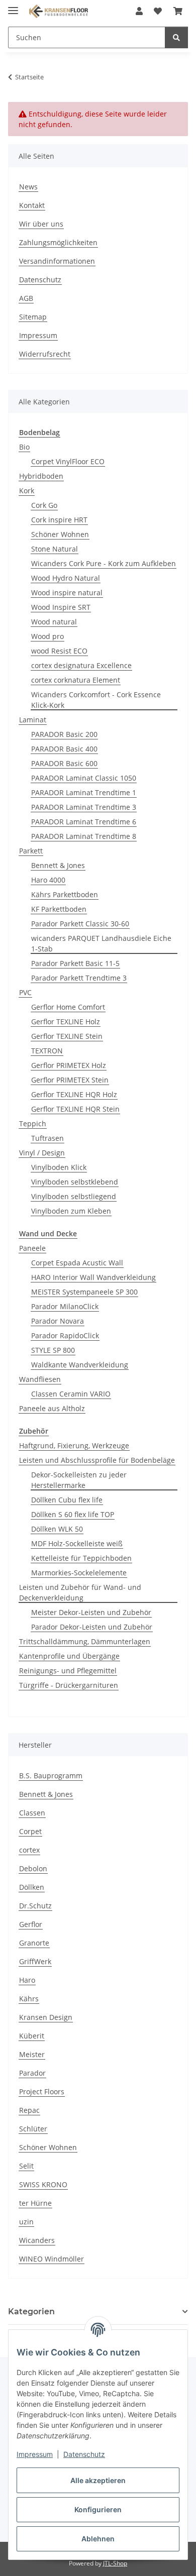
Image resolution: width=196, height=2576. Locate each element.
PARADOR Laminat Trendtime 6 (84, 822)
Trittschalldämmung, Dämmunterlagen (85, 1641)
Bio (24, 447)
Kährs (29, 1999)
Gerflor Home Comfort (68, 1007)
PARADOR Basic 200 (64, 734)
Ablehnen (98, 2539)
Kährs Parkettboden (65, 894)
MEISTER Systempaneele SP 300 (84, 1292)
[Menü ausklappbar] (13, 6)
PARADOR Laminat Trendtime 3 (84, 807)
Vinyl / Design (42, 1153)
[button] (139, 11)
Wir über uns (41, 224)
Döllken (32, 1887)
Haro (27, 1980)
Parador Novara (58, 1321)
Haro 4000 (48, 880)
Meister (32, 2054)
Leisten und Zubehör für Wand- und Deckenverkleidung (80, 1592)
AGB (26, 298)
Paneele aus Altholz (52, 1408)
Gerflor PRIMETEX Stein (70, 1080)
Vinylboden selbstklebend (75, 1182)
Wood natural (54, 622)
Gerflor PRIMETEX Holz (69, 1065)
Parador (32, 2073)
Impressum (35, 2454)
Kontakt (32, 205)
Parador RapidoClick (65, 1335)
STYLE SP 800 (53, 1350)
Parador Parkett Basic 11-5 (75, 963)
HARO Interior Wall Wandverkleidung (93, 1277)
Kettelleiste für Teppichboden (81, 1558)
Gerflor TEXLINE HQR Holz (74, 1094)
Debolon (33, 1868)
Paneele (32, 1248)
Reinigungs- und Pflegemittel (68, 1671)
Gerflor (31, 1924)
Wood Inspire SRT (61, 607)
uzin (26, 2222)
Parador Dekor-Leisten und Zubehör (92, 1627)
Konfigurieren (98, 2509)
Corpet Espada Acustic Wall (77, 1263)
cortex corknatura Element (76, 680)
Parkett (31, 851)
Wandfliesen (40, 1379)
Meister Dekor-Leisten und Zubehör (91, 1612)
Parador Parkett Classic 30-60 (80, 924)
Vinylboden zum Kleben (71, 1211)
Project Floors (42, 2091)
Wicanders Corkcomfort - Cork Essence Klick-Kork (96, 700)
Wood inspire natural (67, 593)
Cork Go (44, 505)
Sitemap (33, 317)
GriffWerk (35, 1961)
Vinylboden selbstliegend (74, 1196)
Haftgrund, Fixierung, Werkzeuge (74, 1445)
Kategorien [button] (31, 2312)
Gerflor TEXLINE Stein (67, 1036)
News (28, 187)
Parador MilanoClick (65, 1306)
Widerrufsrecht (45, 354)
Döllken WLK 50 (57, 1529)
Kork (27, 491)
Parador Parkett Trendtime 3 (79, 978)
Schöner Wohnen (60, 534)
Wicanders (37, 2240)
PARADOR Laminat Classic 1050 (84, 778)
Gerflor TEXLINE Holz (66, 1022)
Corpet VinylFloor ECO (68, 461)
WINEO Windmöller (52, 2259)
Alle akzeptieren (98, 2480)
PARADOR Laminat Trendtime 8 (84, 836)
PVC (25, 992)
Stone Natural (55, 549)
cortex (29, 1850)
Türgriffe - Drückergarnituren (69, 1685)
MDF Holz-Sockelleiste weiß (77, 1543)
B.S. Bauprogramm (51, 1776)
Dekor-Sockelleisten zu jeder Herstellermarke (79, 1480)
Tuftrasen (47, 1138)
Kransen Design (46, 2017)
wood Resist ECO (59, 651)
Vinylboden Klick (59, 1167)
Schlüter (33, 2129)
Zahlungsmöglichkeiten (58, 242)
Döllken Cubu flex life (67, 1500)
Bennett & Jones (58, 865)
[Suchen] (176, 37)
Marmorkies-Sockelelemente (79, 1573)
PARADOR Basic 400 (64, 749)
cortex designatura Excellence (81, 665)
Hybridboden (41, 476)
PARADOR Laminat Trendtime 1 (84, 792)
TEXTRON (47, 1051)
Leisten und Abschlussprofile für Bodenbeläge (97, 1460)
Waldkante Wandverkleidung (80, 1365)
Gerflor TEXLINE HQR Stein (75, 1109)
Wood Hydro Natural (66, 578)
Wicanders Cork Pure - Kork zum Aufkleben (104, 563)
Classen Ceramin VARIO (71, 1394)
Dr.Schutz (35, 1906)
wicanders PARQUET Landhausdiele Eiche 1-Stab (101, 943)
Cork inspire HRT (59, 520)
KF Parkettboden (59, 909)
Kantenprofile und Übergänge (69, 1656)
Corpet (30, 1831)
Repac (29, 2110)
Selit (26, 2166)
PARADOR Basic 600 (64, 763)
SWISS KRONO (43, 2184)
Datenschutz (84, 2454)
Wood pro (47, 636)
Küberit (32, 2036)
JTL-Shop (115, 2563)
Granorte (34, 1943)
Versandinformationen (57, 261)
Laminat (33, 720)
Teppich (33, 1123)
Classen (32, 1813)
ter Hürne (35, 2203)
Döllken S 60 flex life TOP (73, 1514)
